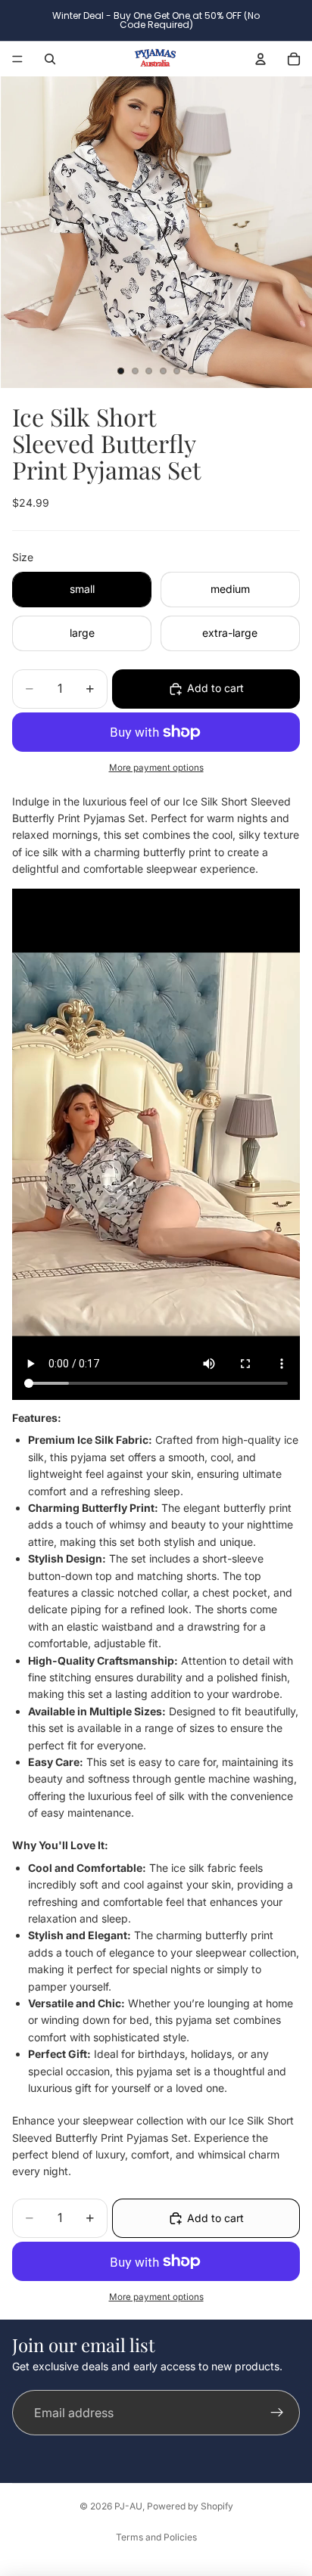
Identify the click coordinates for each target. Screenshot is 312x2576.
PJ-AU (128, 2506)
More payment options (156, 768)
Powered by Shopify (190, 2506)
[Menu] (17, 59)
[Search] (50, 59)
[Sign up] (277, 2413)
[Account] (261, 59)
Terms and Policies (156, 2537)
